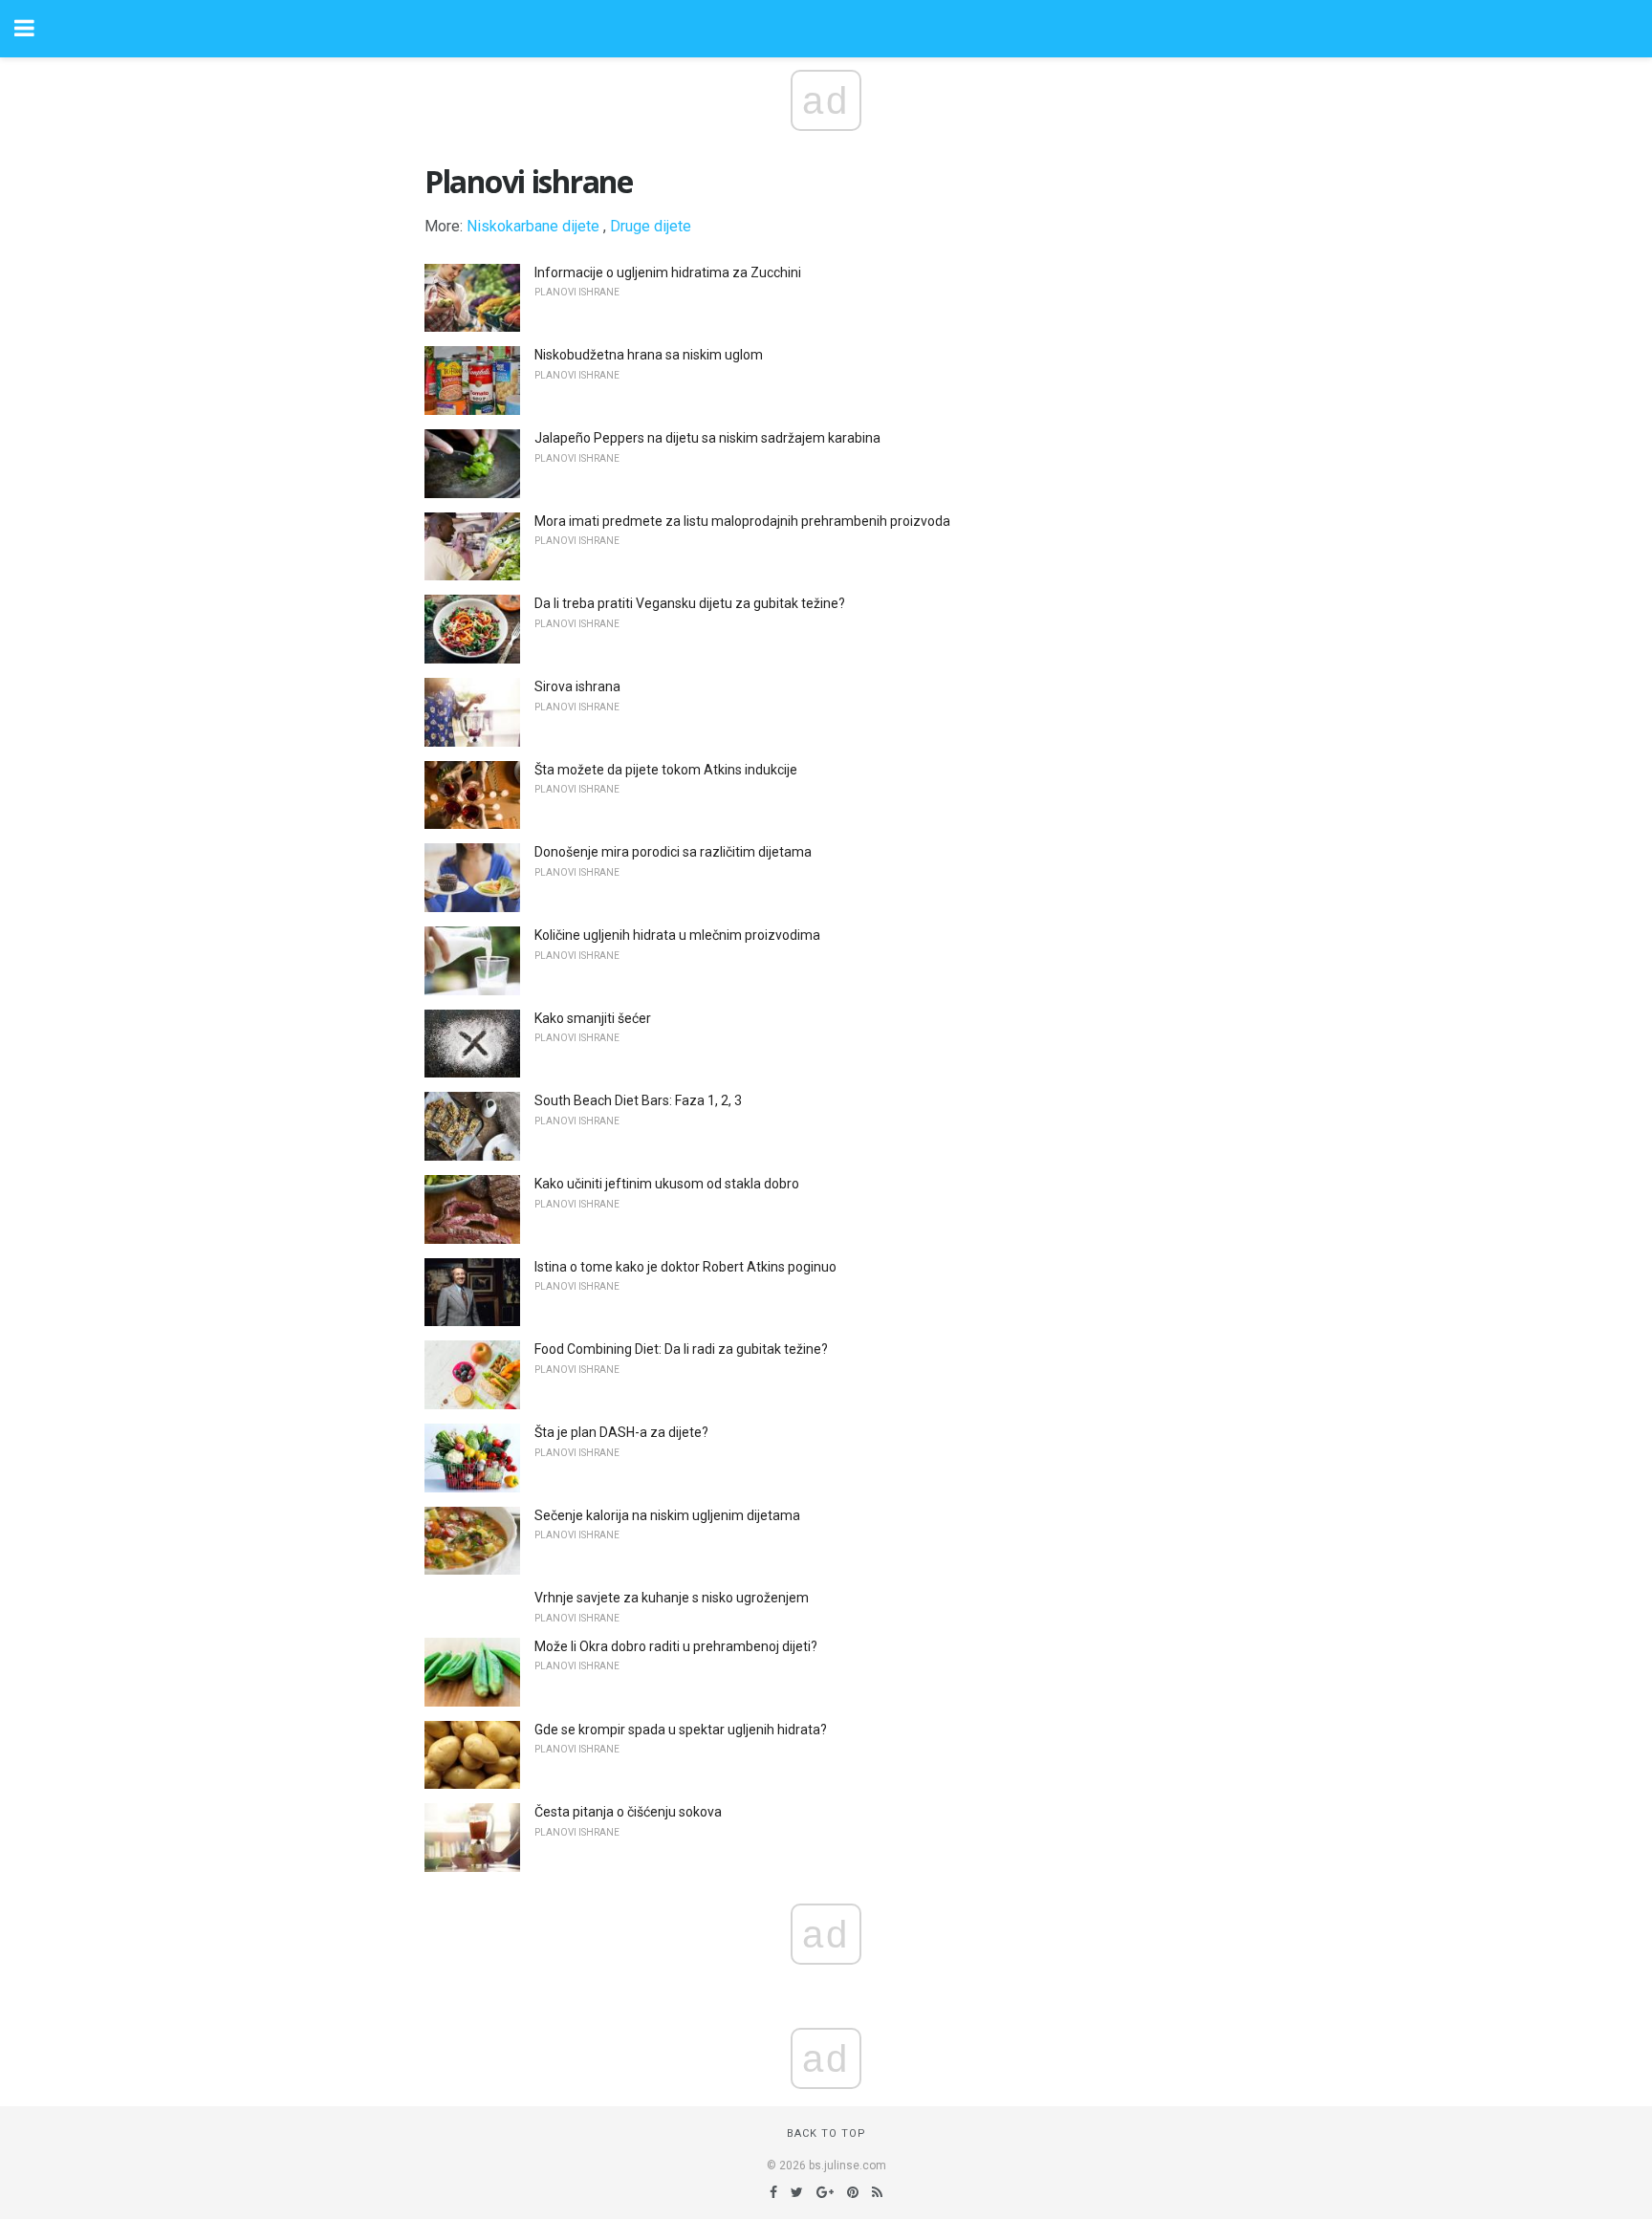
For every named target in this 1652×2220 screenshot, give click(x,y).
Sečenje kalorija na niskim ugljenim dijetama (667, 1515)
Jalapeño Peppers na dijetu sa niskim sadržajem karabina (707, 438)
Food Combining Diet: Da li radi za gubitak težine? (681, 1349)
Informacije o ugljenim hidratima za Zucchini (668, 272)
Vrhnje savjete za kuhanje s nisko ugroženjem (672, 1598)
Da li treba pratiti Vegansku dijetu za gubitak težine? (690, 603)
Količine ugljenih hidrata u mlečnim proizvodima (677, 935)
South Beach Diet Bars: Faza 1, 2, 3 (638, 1100)
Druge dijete (651, 226)
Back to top (826, 2133)
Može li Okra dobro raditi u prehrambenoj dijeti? (676, 1646)
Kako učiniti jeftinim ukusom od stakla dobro (667, 1184)
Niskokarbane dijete (533, 226)
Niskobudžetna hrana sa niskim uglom (649, 355)
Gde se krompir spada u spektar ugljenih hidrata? (681, 1730)
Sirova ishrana (577, 686)
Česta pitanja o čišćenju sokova (628, 1812)
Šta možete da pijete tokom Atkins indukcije (666, 770)
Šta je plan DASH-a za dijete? (621, 1432)
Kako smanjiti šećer (593, 1018)
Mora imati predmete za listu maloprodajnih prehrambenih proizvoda (742, 521)
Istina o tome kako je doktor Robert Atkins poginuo (685, 1267)
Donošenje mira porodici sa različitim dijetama (673, 852)
